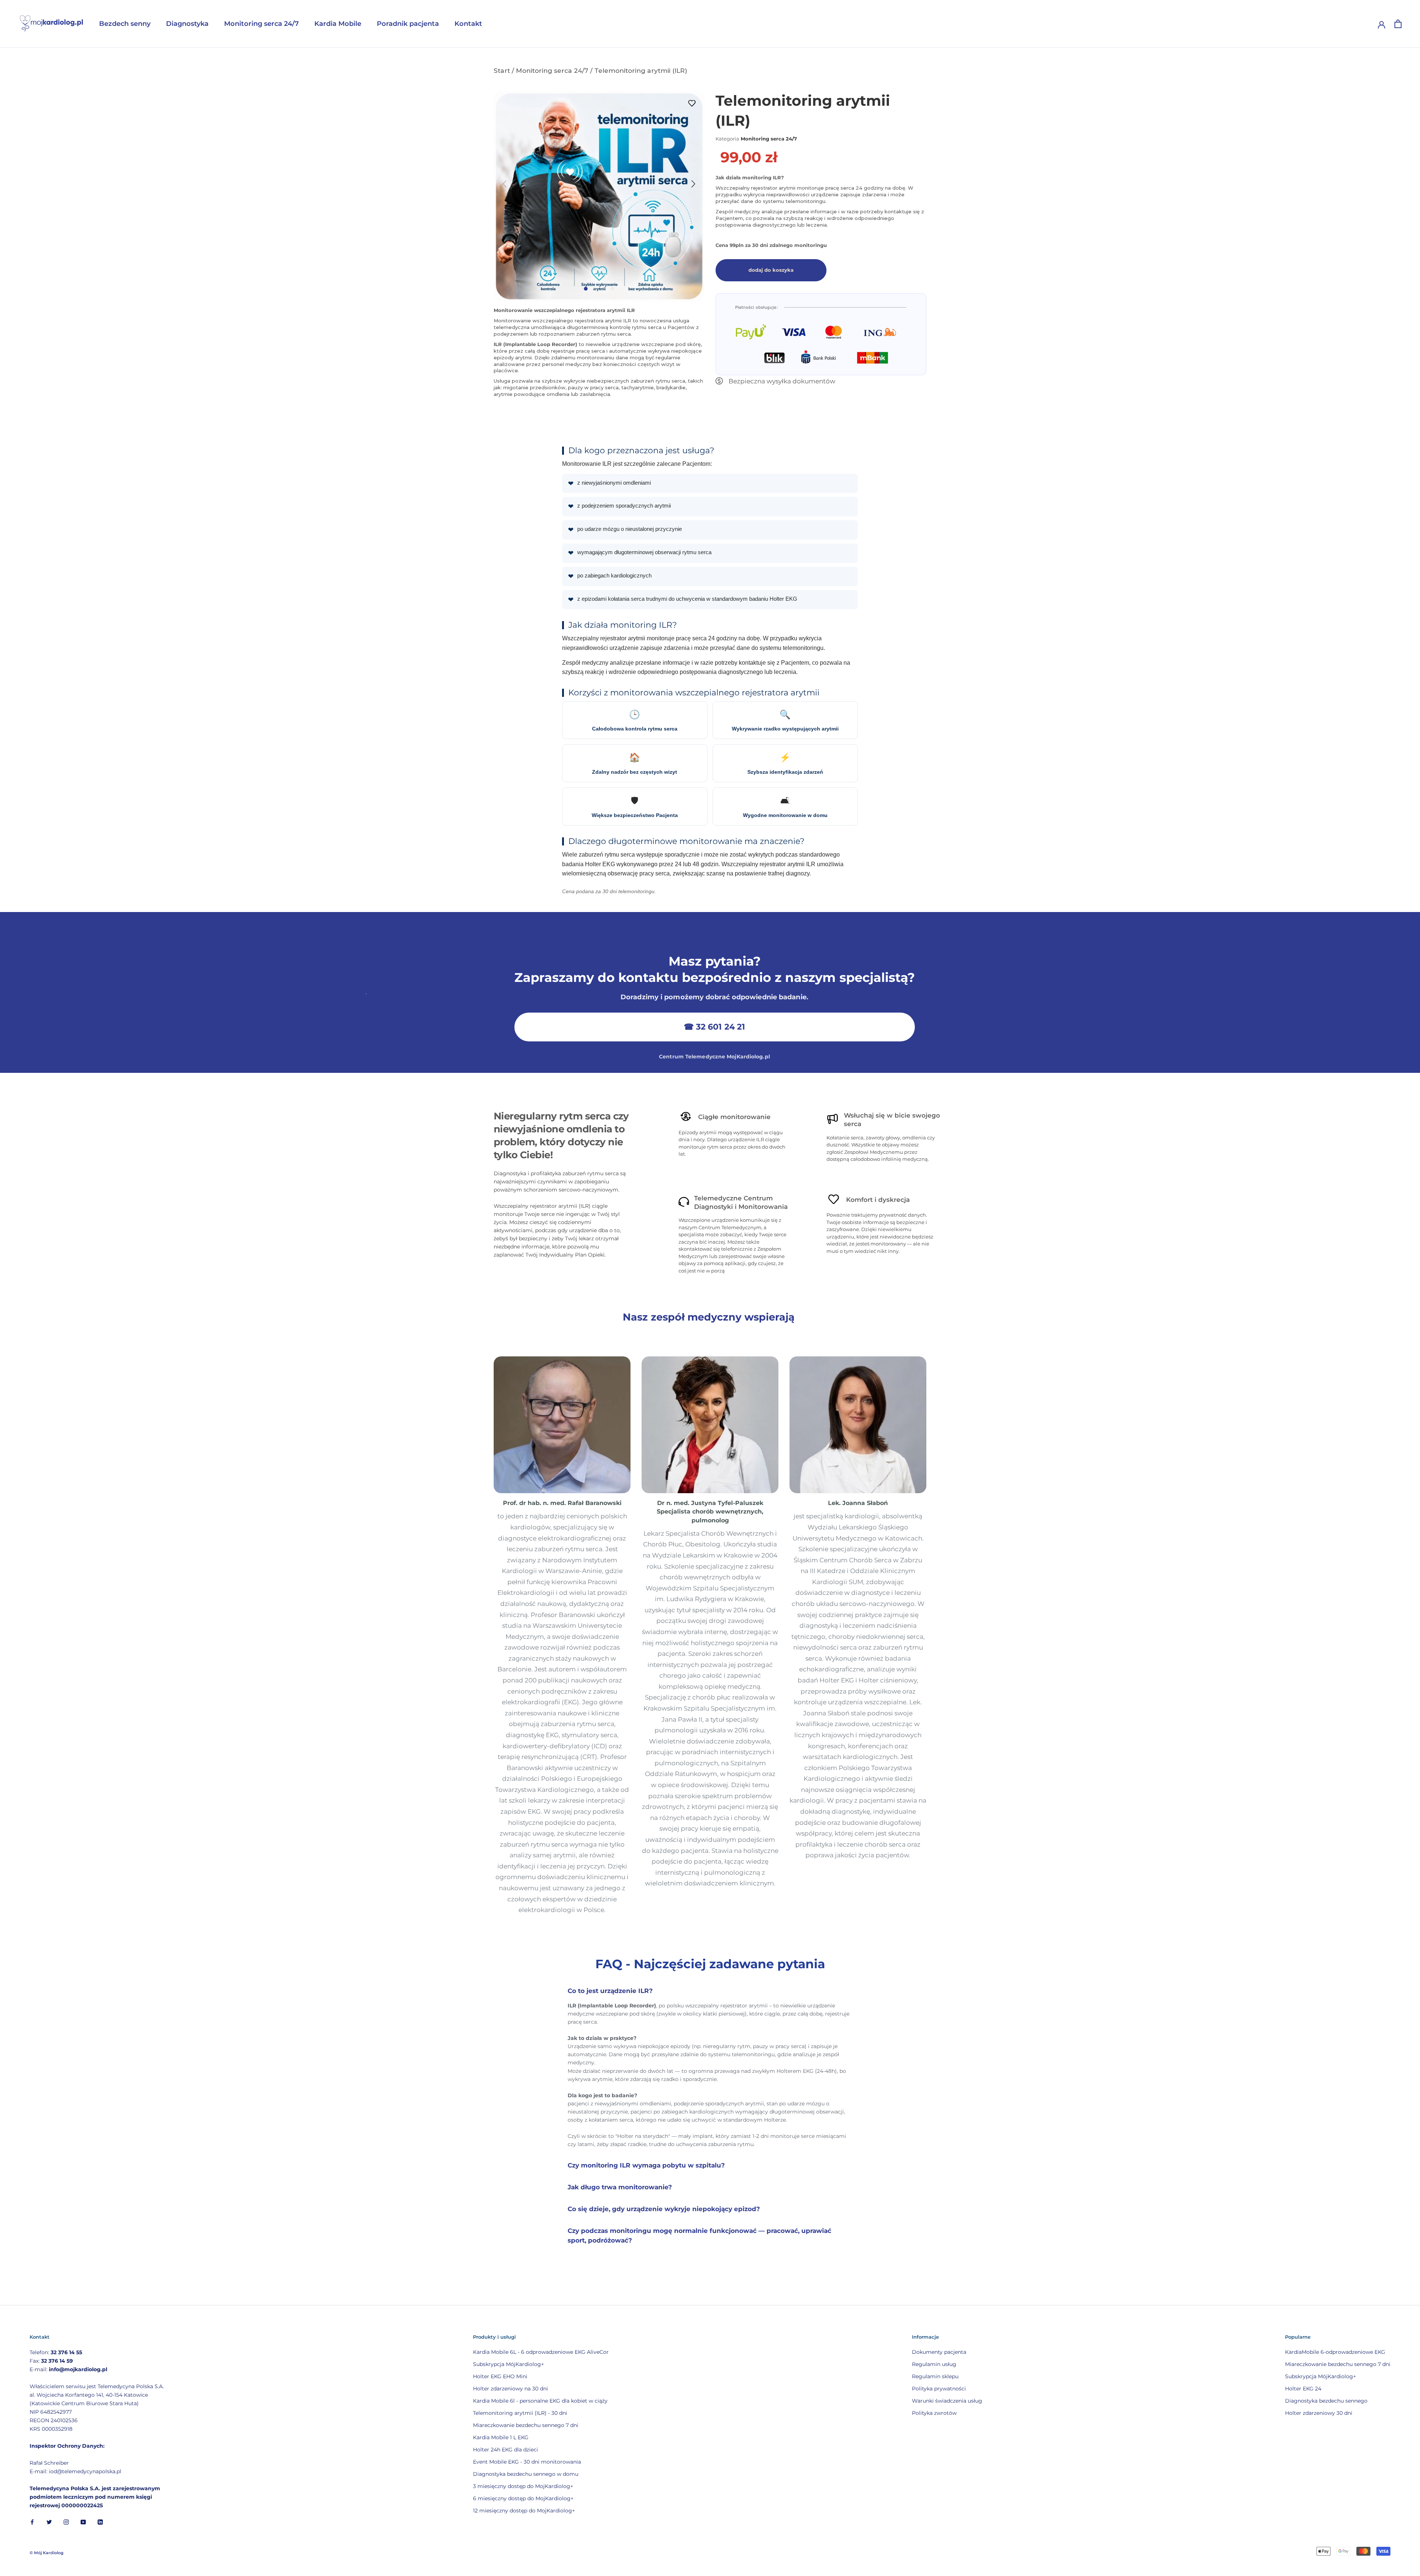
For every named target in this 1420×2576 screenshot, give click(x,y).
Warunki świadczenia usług (947, 2401)
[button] (693, 188)
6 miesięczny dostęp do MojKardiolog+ (523, 2498)
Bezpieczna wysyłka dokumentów (782, 381)
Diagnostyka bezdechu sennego (1326, 2401)
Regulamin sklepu (935, 2376)
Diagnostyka (187, 24)
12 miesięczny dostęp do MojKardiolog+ (524, 2511)
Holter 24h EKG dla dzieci (506, 2450)
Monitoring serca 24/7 (261, 24)
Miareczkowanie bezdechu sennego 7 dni (526, 2425)
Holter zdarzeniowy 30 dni (1319, 2413)
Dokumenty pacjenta (939, 2352)
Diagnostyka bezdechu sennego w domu (526, 2474)
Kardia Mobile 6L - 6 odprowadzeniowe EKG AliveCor (541, 2352)
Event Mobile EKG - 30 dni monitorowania (527, 2462)
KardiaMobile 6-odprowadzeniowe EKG (1335, 2352)
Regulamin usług (934, 2364)
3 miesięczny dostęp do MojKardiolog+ (523, 2486)
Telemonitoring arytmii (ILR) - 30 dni (520, 2413)
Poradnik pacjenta (408, 24)
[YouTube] (83, 2522)
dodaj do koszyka (771, 270)
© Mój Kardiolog (47, 2553)
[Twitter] (49, 2522)
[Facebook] (32, 2522)
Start (502, 70)
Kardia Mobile (338, 24)
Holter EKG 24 (1303, 2389)
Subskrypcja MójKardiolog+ (508, 2364)
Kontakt (468, 24)
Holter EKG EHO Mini (500, 2376)
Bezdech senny (125, 24)
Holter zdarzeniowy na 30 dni (510, 2389)
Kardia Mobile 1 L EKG (501, 2437)
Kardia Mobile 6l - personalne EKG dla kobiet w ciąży (540, 2401)
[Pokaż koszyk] (1398, 24)
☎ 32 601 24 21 (714, 1027)
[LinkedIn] (100, 2522)
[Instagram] (66, 2522)
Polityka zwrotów (934, 2413)
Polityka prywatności (939, 2389)
